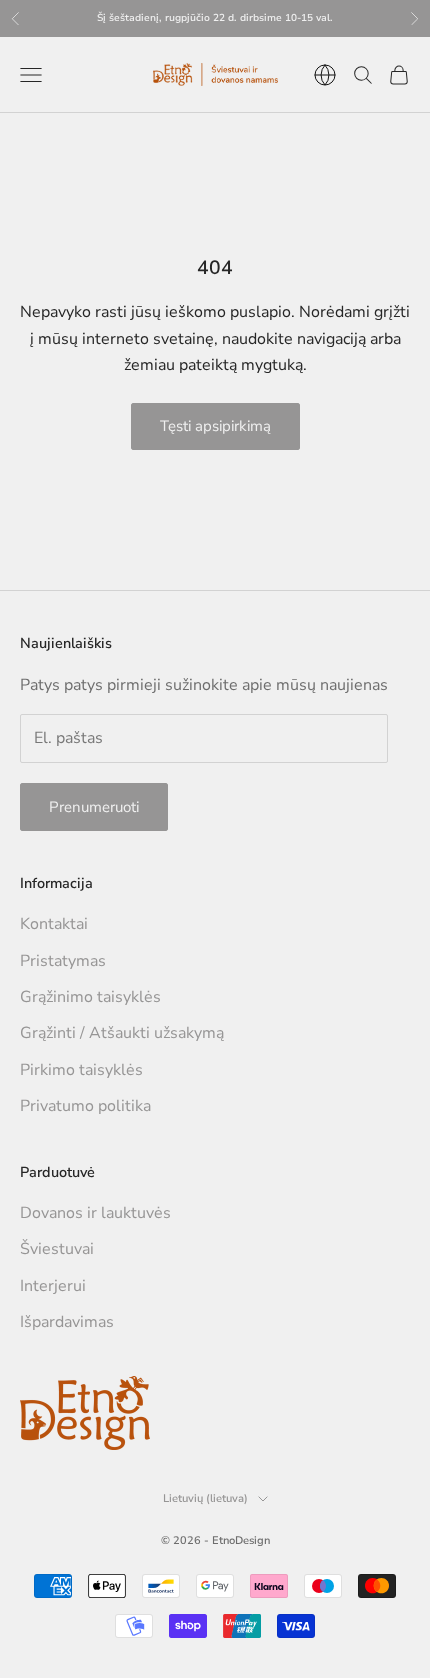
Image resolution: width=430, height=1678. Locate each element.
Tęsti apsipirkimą (215, 426)
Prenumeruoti (94, 807)
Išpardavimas (67, 1322)
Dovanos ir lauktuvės (95, 1213)
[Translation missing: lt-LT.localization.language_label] (325, 75)
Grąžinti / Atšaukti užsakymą (122, 1033)
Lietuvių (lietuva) (205, 1498)
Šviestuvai (57, 1249)
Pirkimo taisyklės (81, 1070)
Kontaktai (54, 924)
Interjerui (53, 1286)
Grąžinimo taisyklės (90, 997)
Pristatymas (63, 961)
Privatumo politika (85, 1106)
